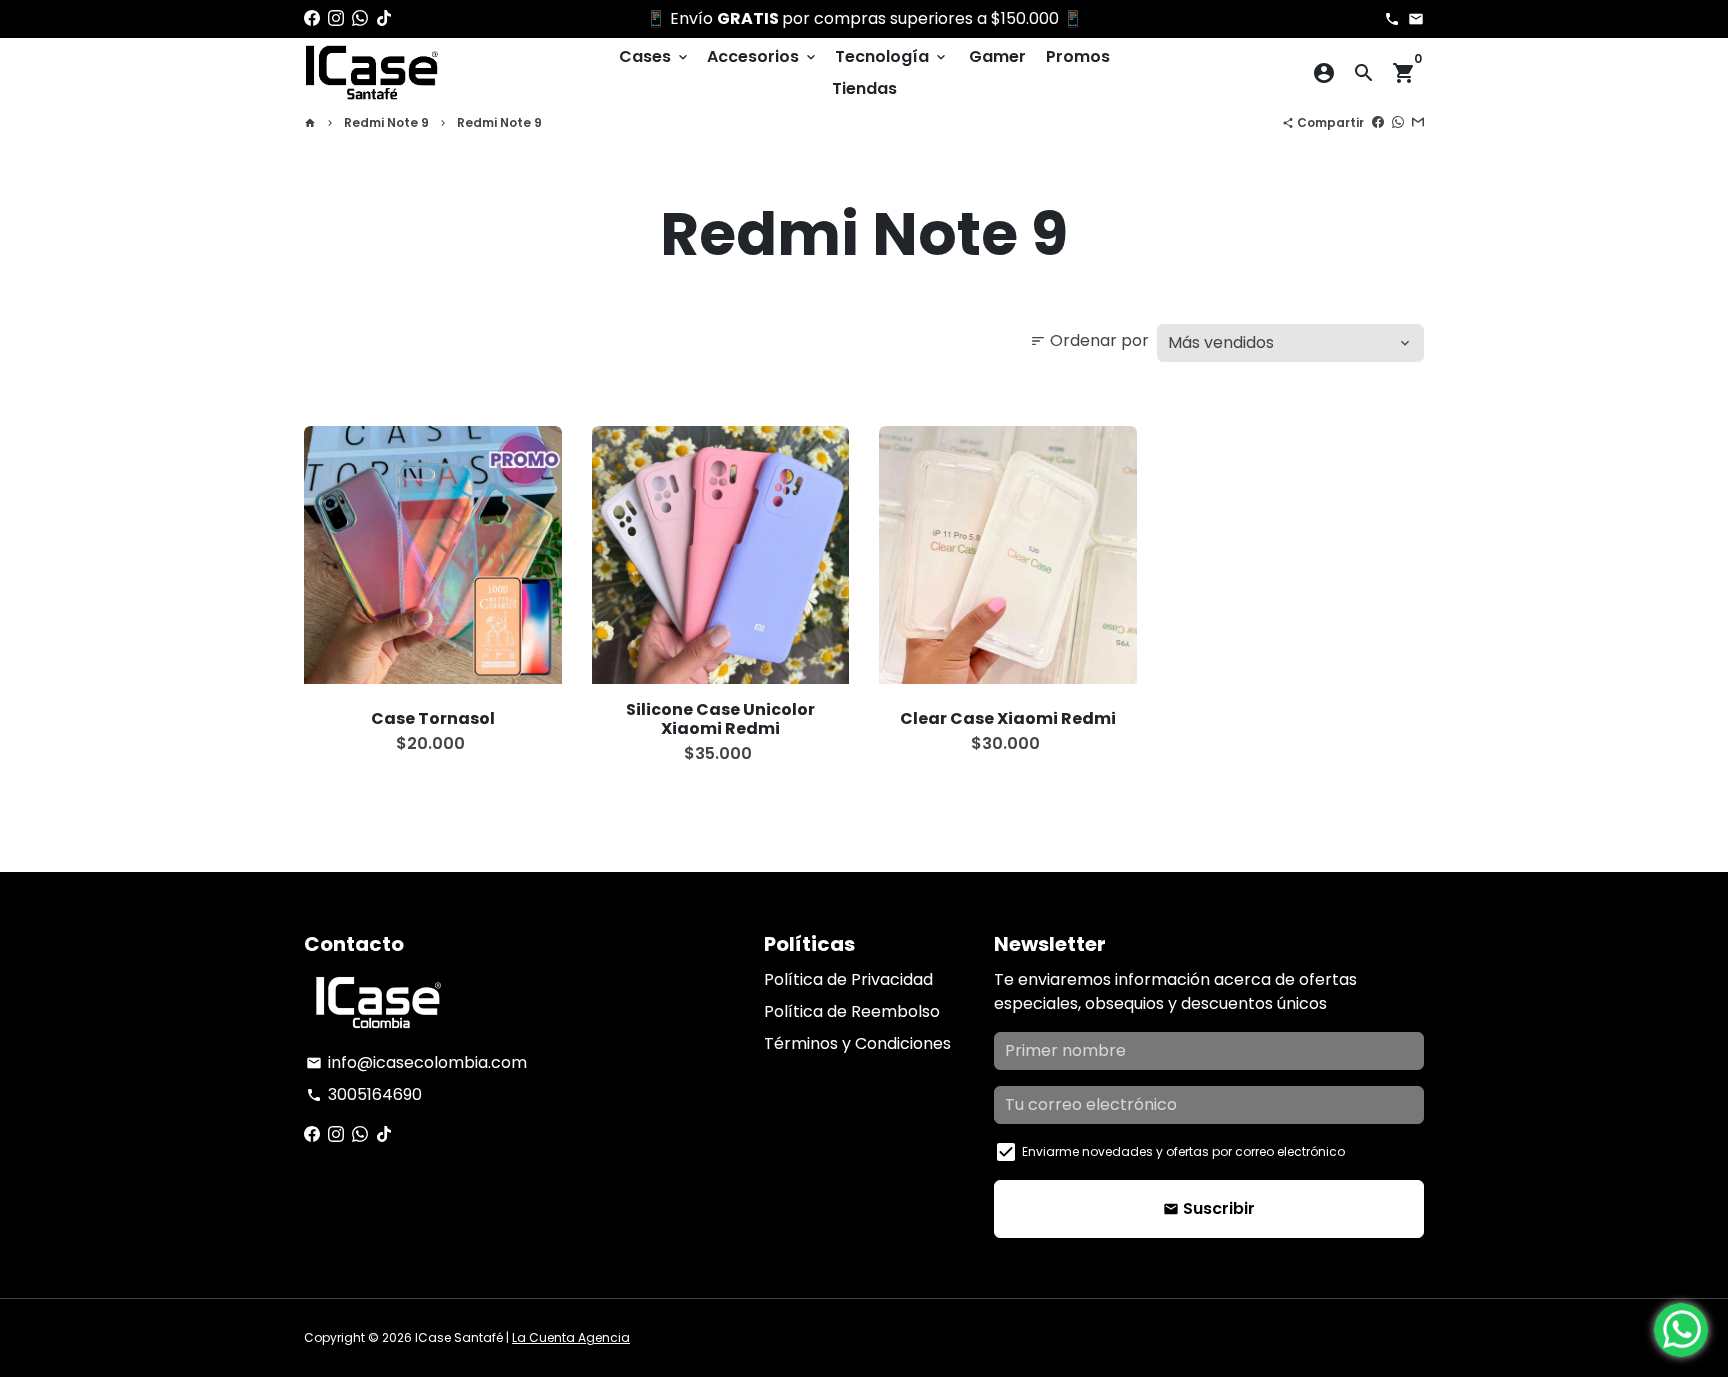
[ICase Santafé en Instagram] (336, 18)
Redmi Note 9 (386, 122)
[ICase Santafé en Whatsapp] (360, 18)
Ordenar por (1089, 340)
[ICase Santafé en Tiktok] (384, 18)
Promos (1078, 56)
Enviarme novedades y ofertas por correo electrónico (1183, 1151)
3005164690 (364, 1094)
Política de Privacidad (848, 979)
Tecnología (892, 56)
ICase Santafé (459, 1337)
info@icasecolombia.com (416, 1062)
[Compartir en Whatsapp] (1398, 122)
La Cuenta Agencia (571, 1337)
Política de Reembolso (852, 1011)
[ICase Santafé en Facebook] (312, 18)
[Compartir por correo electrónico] (1418, 122)
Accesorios (763, 56)
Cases (655, 56)
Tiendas (864, 88)
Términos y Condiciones (857, 1043)
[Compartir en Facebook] (1378, 122)
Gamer (997, 56)
